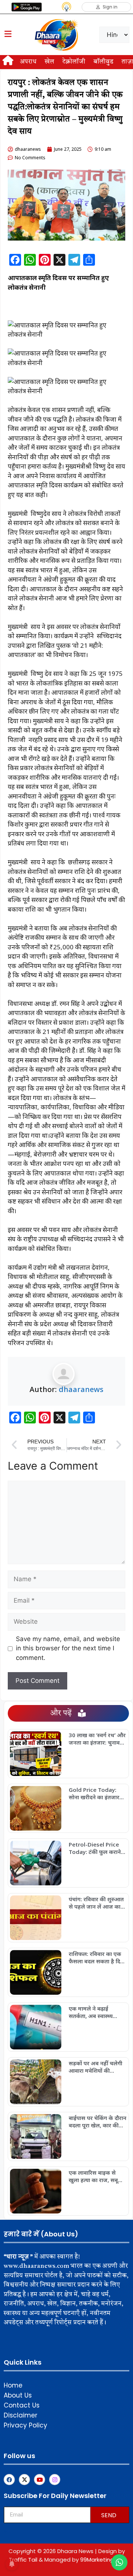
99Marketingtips (102, 2560)
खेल (50, 62)
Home (13, 2385)
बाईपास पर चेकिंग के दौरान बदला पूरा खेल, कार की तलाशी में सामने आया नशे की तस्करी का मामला (98, 2121)
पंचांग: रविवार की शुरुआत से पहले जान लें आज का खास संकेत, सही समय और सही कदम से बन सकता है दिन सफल (96, 1903)
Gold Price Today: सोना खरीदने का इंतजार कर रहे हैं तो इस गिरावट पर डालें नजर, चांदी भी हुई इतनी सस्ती (96, 1793)
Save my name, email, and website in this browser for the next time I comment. (68, 1648)
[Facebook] (9, 2480)
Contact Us (22, 2405)
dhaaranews (81, 1389)
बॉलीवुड (103, 62)
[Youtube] (40, 2480)
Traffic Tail (23, 2560)
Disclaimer (21, 2415)
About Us (18, 2395)
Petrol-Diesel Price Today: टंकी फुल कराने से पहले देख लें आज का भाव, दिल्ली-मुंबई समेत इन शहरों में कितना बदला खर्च (98, 1848)
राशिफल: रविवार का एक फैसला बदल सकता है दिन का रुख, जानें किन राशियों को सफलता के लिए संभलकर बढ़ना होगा (96, 1957)
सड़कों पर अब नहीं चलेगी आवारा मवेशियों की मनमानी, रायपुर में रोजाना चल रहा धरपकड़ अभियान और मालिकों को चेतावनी (96, 2067)
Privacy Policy (25, 2425)
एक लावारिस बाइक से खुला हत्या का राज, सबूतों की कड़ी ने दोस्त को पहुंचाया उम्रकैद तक (96, 2176)
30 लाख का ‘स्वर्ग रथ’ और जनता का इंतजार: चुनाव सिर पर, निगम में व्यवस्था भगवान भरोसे (97, 1739)
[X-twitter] (24, 2480)
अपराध (28, 62)
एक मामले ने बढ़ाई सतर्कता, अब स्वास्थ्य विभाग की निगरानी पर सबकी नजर (92, 2012)
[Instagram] (55, 2480)
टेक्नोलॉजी (74, 62)
